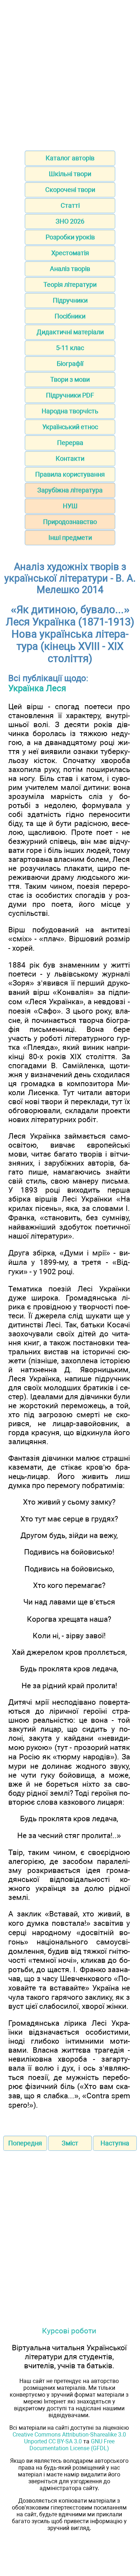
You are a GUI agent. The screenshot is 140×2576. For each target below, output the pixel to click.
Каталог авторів (70, 158)
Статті (70, 205)
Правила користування (70, 474)
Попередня (25, 2143)
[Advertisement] (70, 73)
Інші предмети (70, 538)
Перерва (70, 443)
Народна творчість (70, 411)
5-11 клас (70, 348)
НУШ (70, 506)
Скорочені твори (70, 190)
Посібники (70, 316)
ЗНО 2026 (70, 221)
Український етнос (70, 427)
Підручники (70, 300)
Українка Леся (37, 688)
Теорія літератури (70, 284)
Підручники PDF (70, 395)
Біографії (70, 364)
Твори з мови (70, 379)
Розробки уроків (70, 237)
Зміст (70, 2143)
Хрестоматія (70, 253)
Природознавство (70, 522)
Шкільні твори (70, 174)
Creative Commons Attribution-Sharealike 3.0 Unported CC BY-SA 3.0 (69, 2438)
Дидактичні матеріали (70, 332)
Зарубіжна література (70, 490)
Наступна (115, 2143)
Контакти (70, 458)
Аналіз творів (70, 269)
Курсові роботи (69, 2331)
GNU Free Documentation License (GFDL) (72, 2445)
